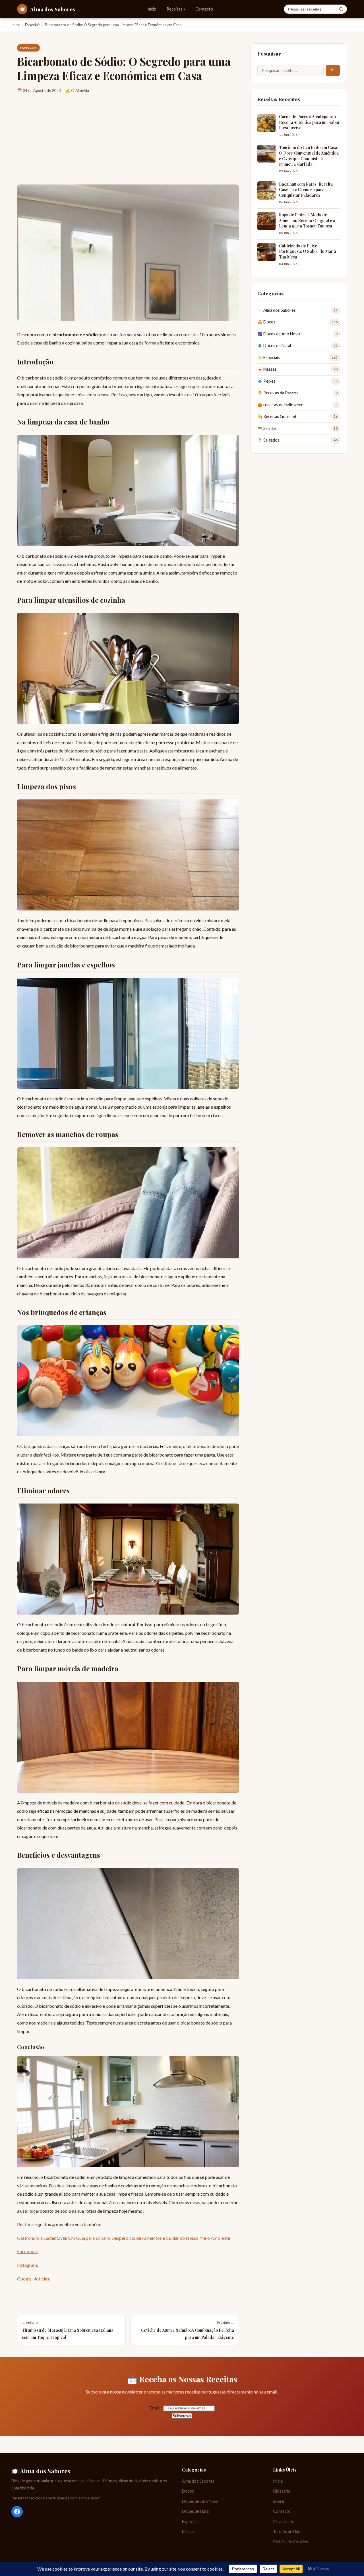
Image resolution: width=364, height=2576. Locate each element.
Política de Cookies (290, 2542)
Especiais (33, 25)
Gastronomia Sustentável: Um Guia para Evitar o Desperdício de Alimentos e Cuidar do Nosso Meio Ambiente (124, 2238)
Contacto (204, 9)
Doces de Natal (196, 2511)
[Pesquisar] (341, 9)
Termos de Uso (287, 2531)
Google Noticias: (34, 2279)
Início (151, 9)
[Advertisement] (128, 142)
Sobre (279, 2501)
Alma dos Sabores (198, 2481)
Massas (189, 2531)
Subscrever (182, 2416)
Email (156, 2408)
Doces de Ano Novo (200, 2501)
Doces (188, 2491)
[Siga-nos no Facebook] (17, 2512)
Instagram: (28, 2265)
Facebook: (28, 2251)
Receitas (176, 9)
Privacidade (284, 2521)
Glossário (282, 2491)
